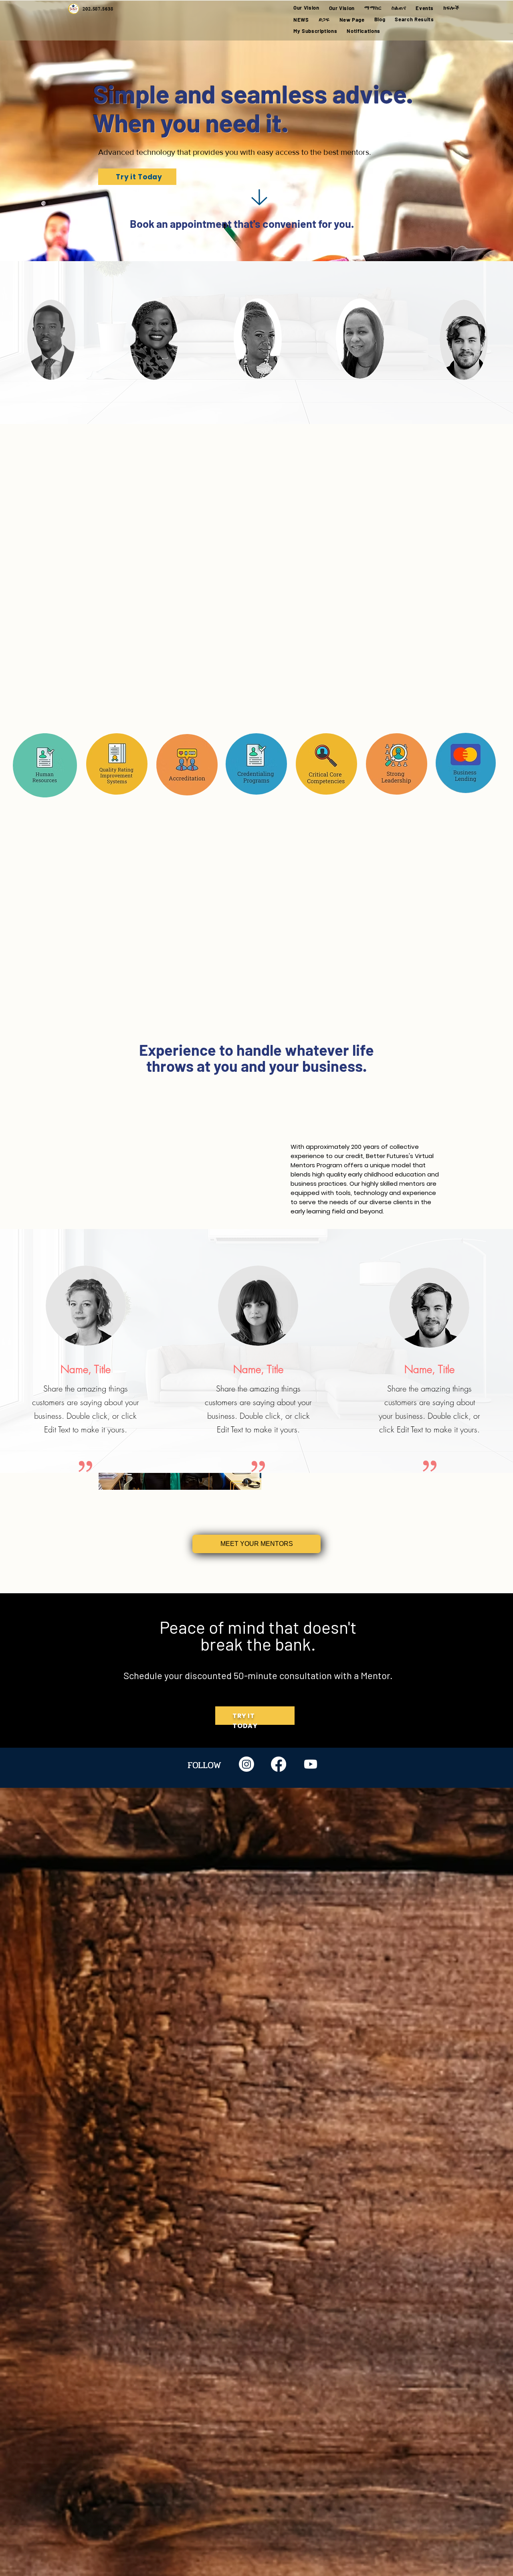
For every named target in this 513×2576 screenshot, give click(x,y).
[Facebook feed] (279, 1764)
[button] (373, 8)
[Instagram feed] (246, 1764)
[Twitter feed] (311, 1764)
